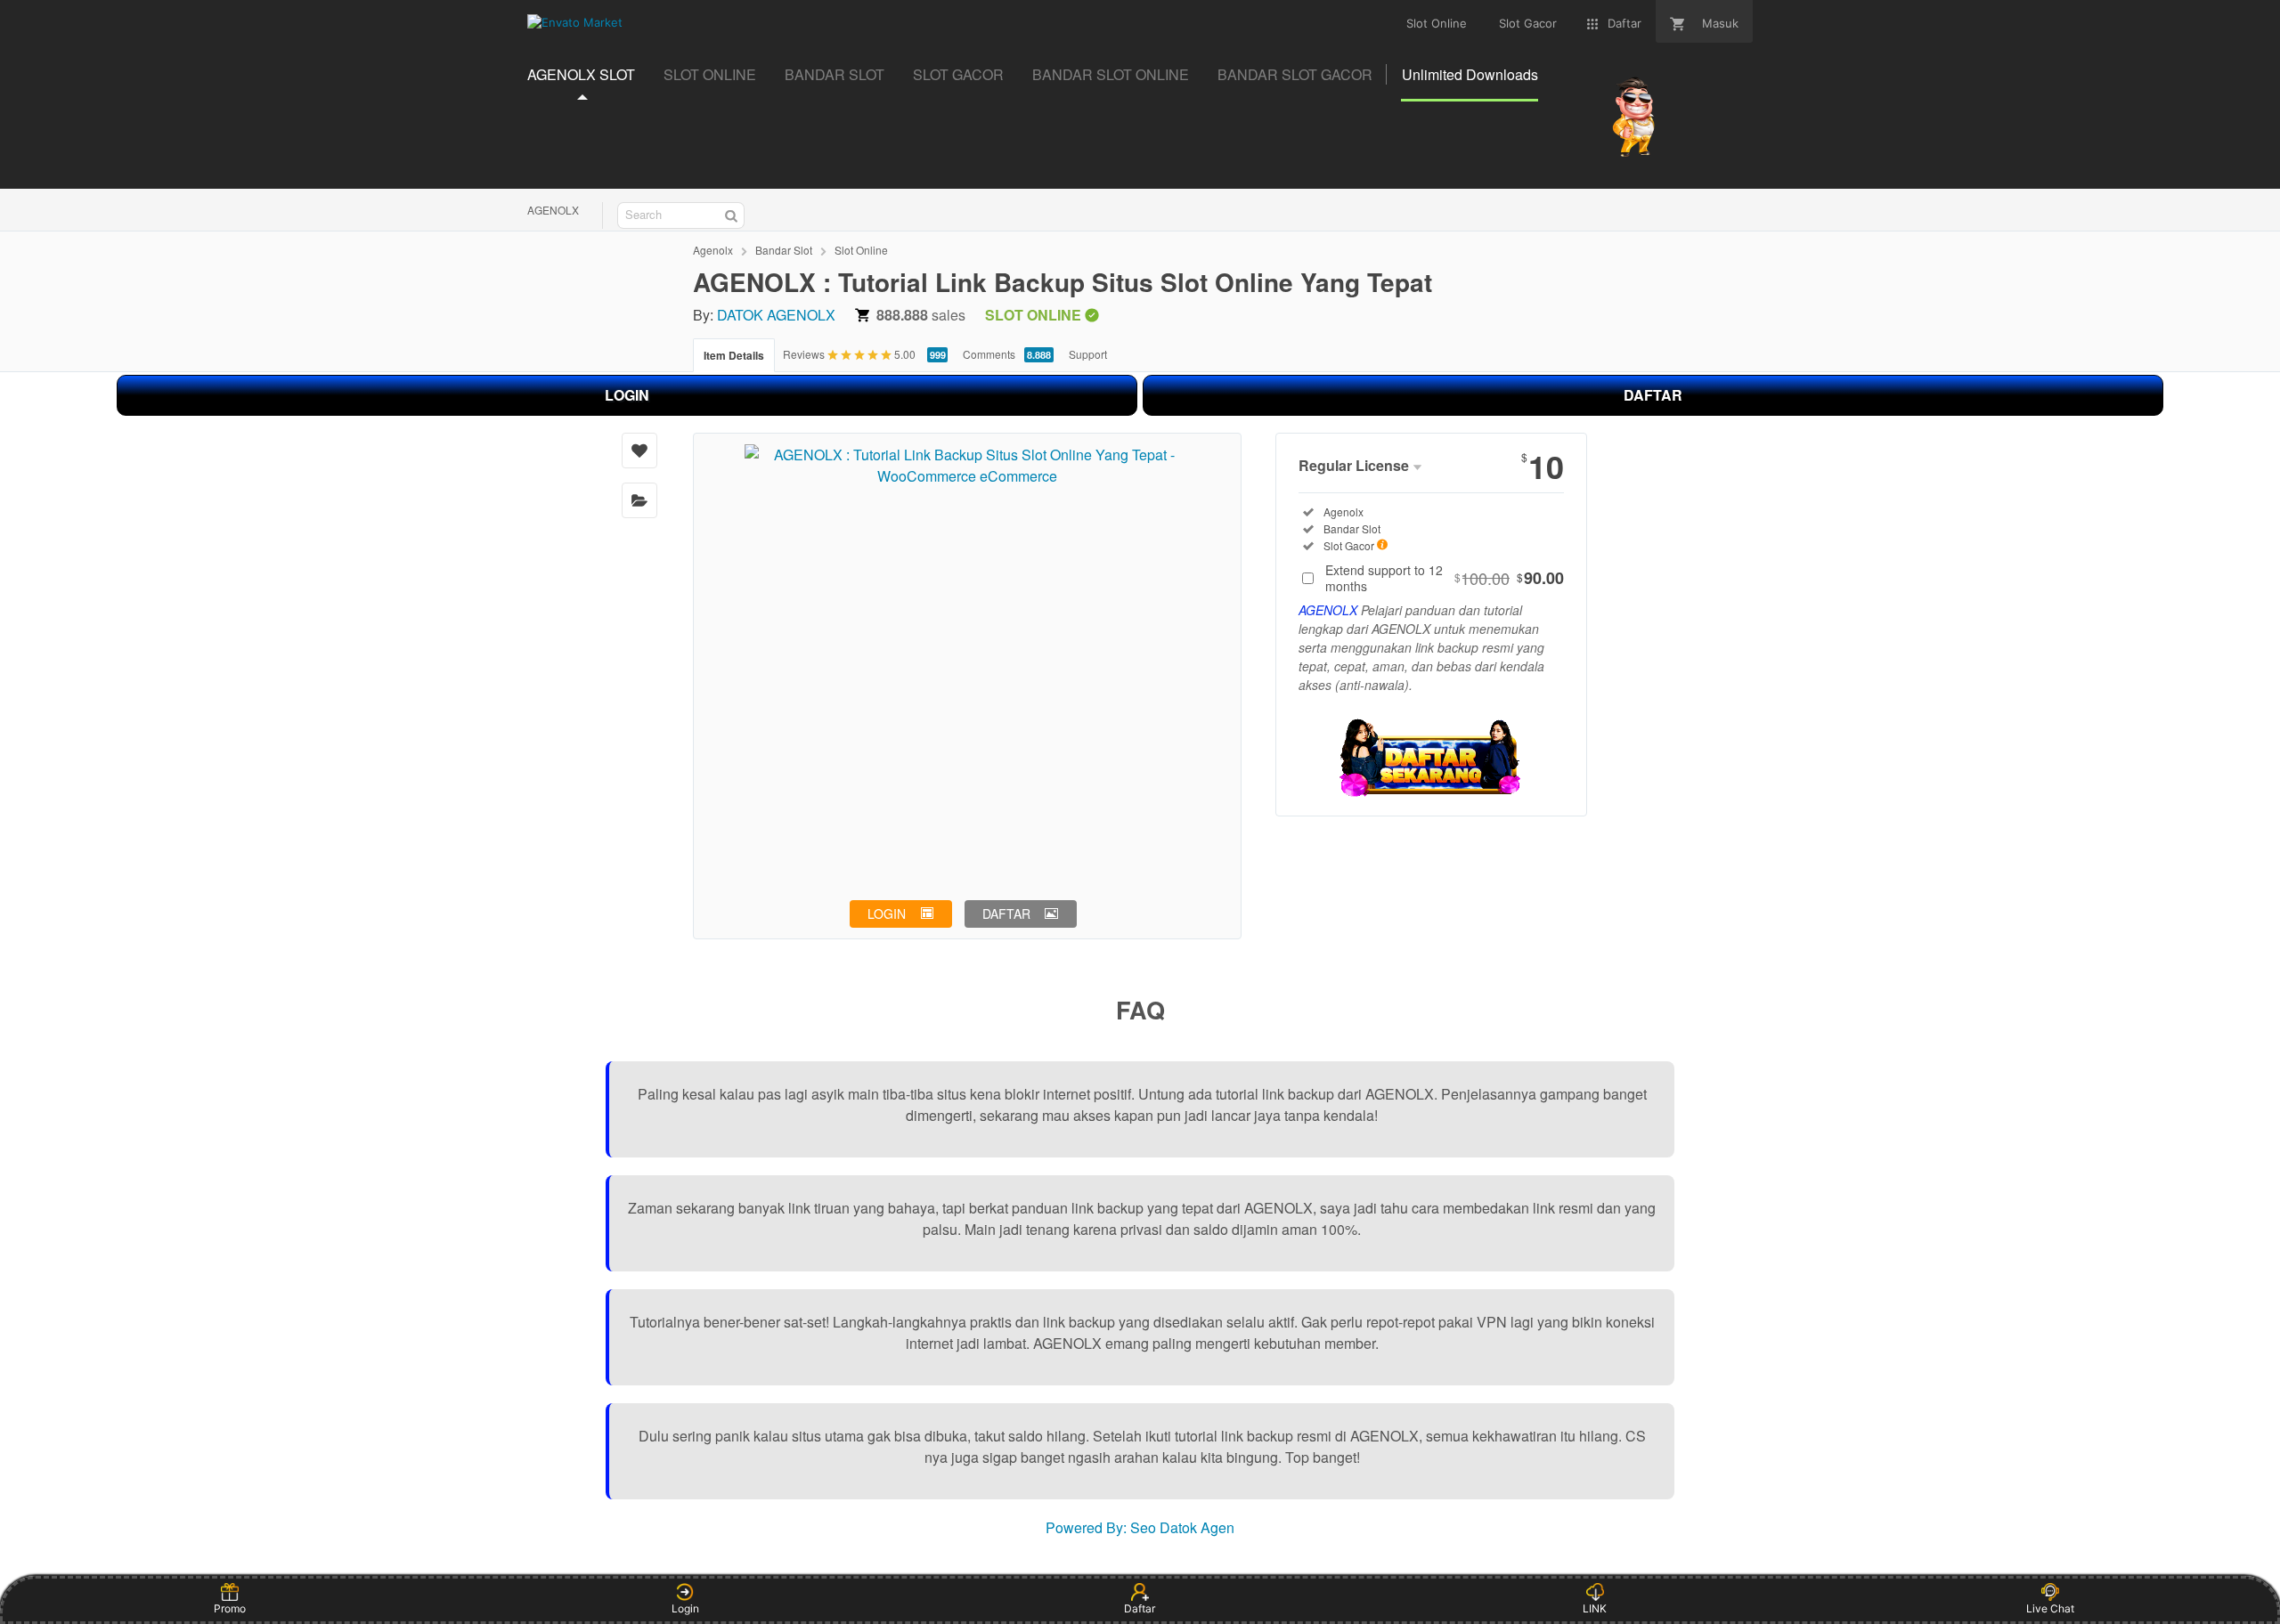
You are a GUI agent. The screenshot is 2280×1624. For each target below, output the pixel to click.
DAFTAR (1653, 395)
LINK (1595, 1608)
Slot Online (861, 250)
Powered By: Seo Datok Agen (1140, 1527)
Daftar (1140, 1608)
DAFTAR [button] (1006, 913)
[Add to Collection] (639, 500)
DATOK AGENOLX (776, 315)
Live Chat (2050, 1608)
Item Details (734, 355)
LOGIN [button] (887, 913)
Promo (230, 1608)
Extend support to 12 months (1445, 578)
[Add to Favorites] (639, 451)
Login (685, 1608)
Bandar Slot (784, 250)
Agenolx (713, 250)
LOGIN (627, 395)
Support (1088, 354)
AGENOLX (553, 210)
